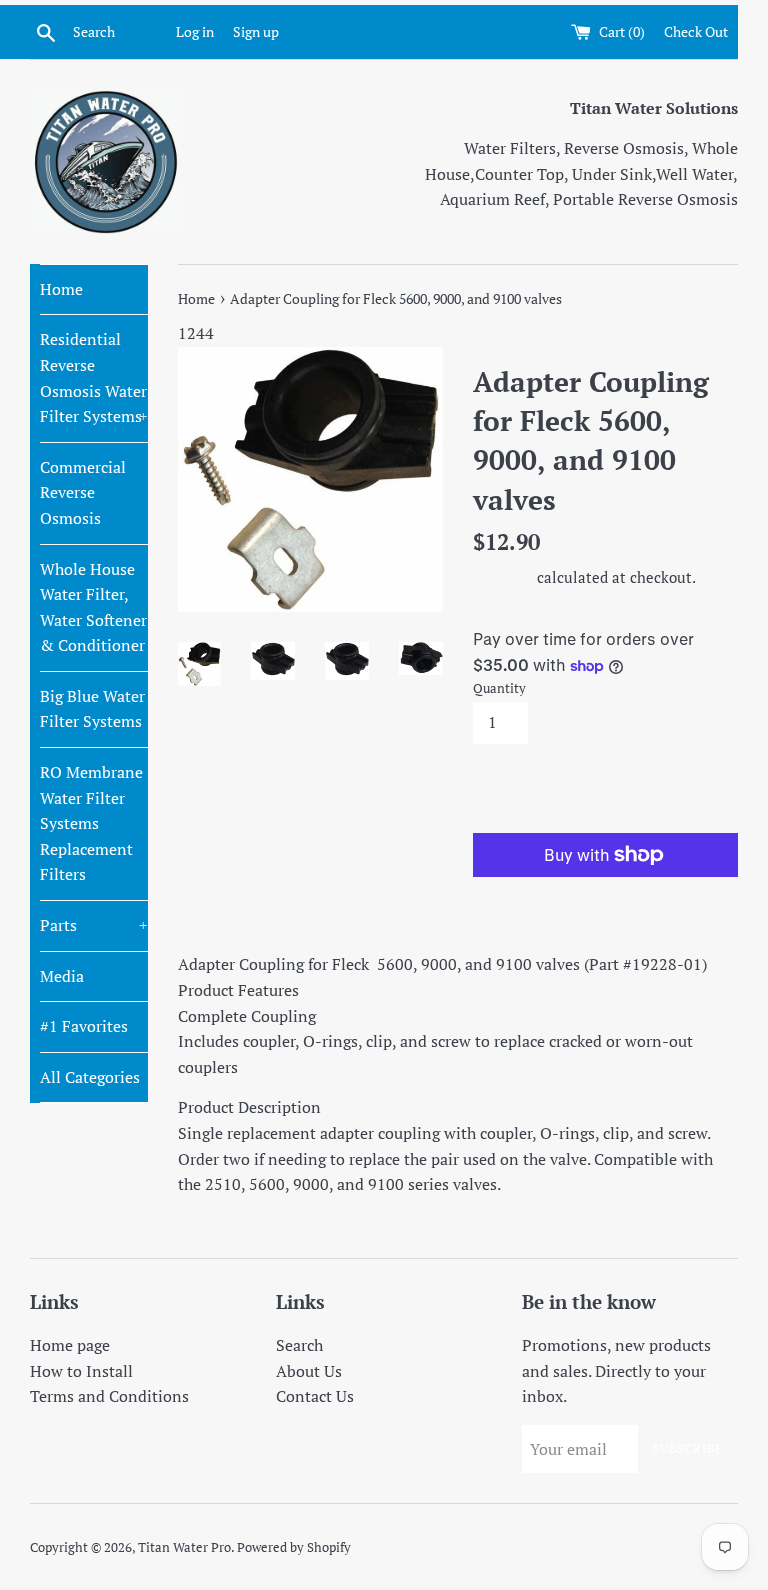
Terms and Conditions (109, 1396)
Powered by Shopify (294, 1547)
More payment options (605, 895)
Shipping (503, 577)
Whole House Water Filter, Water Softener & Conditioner (93, 607)
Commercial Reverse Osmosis (83, 492)
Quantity (499, 688)
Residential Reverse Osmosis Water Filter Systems (94, 377)
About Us (309, 1371)
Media (62, 976)
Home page (70, 1345)
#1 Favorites (84, 1026)
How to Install (81, 1371)
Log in (195, 31)
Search (299, 1345)
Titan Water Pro (184, 1547)
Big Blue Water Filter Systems (92, 709)
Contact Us (315, 1396)
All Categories (90, 1077)
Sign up (256, 31)
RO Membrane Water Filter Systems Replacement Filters (91, 823)
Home (61, 289)
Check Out (696, 31)
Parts (94, 925)
